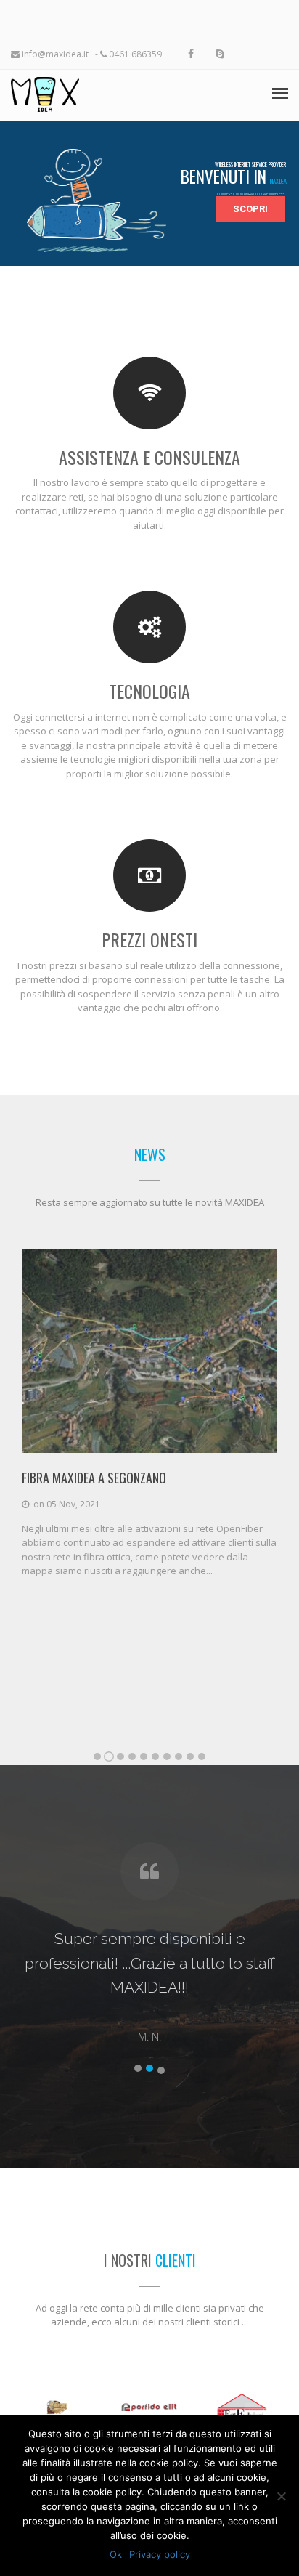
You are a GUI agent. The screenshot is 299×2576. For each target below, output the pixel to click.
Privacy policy (160, 2554)
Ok (116, 2554)
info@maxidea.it (54, 54)
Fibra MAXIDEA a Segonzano (94, 1478)
